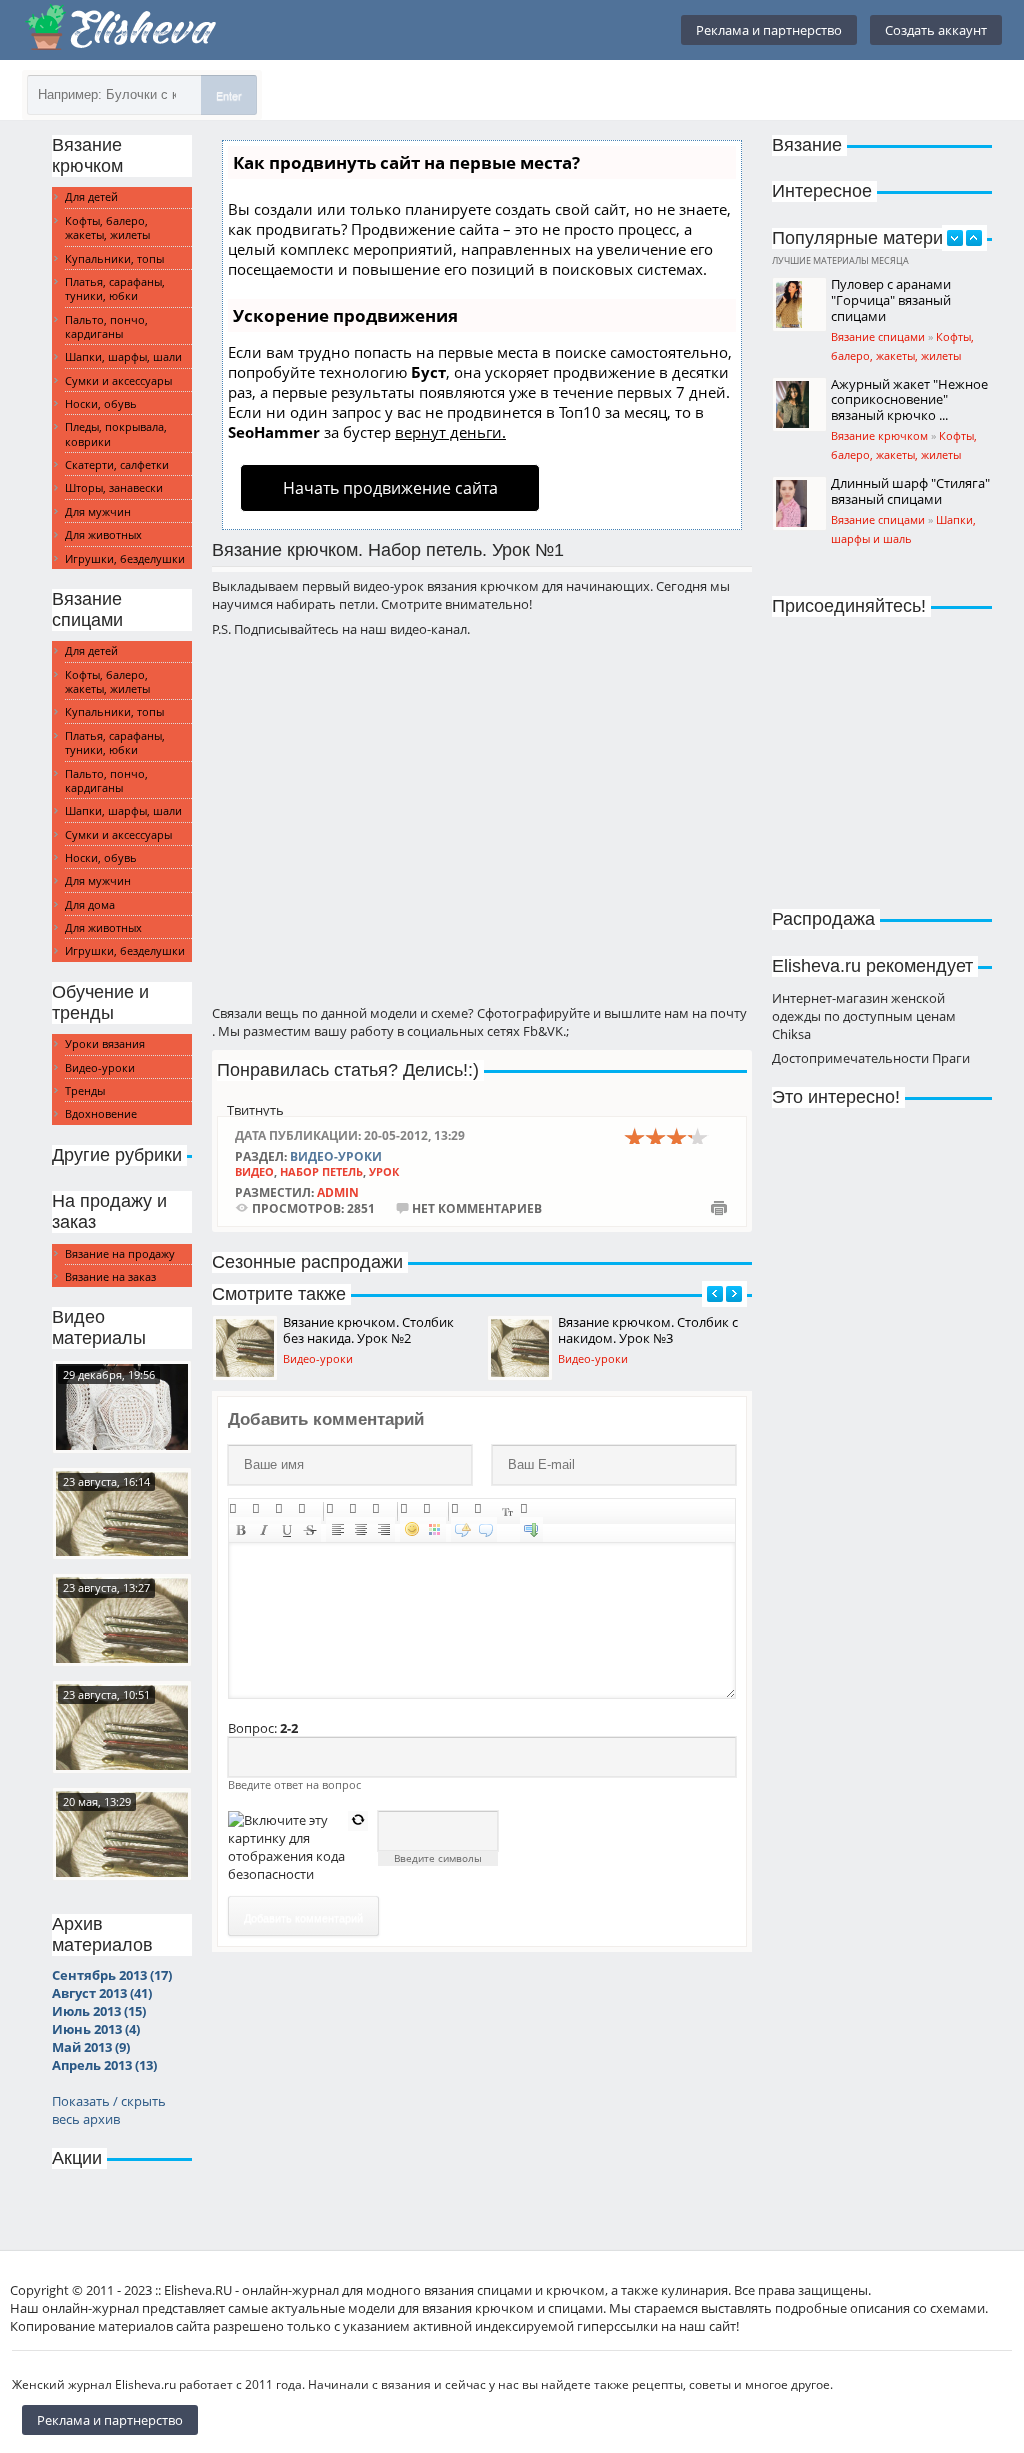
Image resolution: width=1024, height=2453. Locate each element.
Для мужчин (98, 511)
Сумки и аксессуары (118, 380)
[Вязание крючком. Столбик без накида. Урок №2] (122, 1514)
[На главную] (122, 30)
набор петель (321, 1171)
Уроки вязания (105, 1043)
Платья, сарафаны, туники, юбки (115, 288)
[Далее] (734, 1294)
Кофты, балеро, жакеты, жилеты (107, 227)
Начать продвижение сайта (390, 488)
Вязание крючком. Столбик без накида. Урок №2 (368, 1330)
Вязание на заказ (110, 1276)
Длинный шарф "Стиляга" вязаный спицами (910, 491)
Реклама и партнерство (769, 30)
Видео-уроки (100, 1067)
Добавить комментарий (303, 1917)
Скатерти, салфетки (117, 464)
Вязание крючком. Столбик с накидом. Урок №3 (648, 1330)
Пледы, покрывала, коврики (116, 433)
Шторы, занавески (114, 487)
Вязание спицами (878, 336)
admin (338, 1192)
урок (384, 1171)
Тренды (85, 1090)
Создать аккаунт (936, 30)
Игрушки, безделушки (125, 558)
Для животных (103, 534)
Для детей (91, 196)
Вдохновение (101, 1113)
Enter (229, 95)
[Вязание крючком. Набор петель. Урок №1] (122, 1834)
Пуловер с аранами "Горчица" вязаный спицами (891, 299)
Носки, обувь (101, 403)
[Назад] (715, 1294)
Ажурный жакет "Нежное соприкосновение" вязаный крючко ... (909, 399)
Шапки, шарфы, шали (123, 356)
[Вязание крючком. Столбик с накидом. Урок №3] (122, 1620)
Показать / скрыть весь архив (109, 2110)
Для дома (90, 904)
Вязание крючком (879, 435)
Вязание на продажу (120, 1253)
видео (254, 1171)
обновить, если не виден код (358, 1821)
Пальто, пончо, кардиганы (106, 326)
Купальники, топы (114, 258)
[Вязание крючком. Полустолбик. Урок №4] (122, 1727)
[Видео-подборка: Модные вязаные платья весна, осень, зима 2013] (122, 1407)
